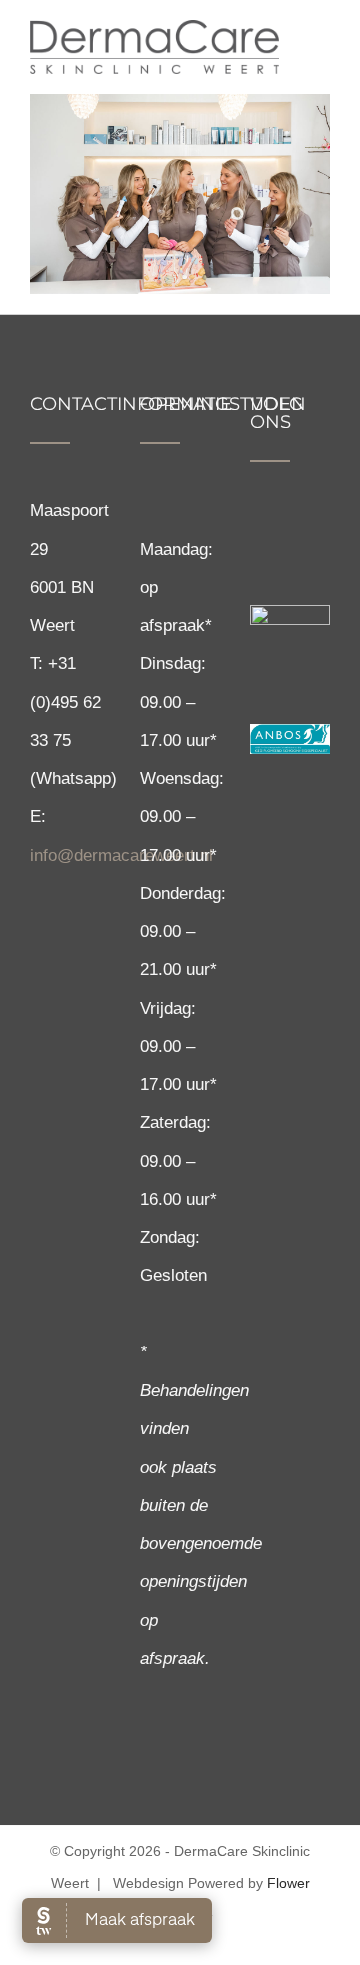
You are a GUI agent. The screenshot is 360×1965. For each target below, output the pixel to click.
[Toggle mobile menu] (322, 42)
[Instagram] (291, 530)
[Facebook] (258, 530)
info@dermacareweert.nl (121, 855)
